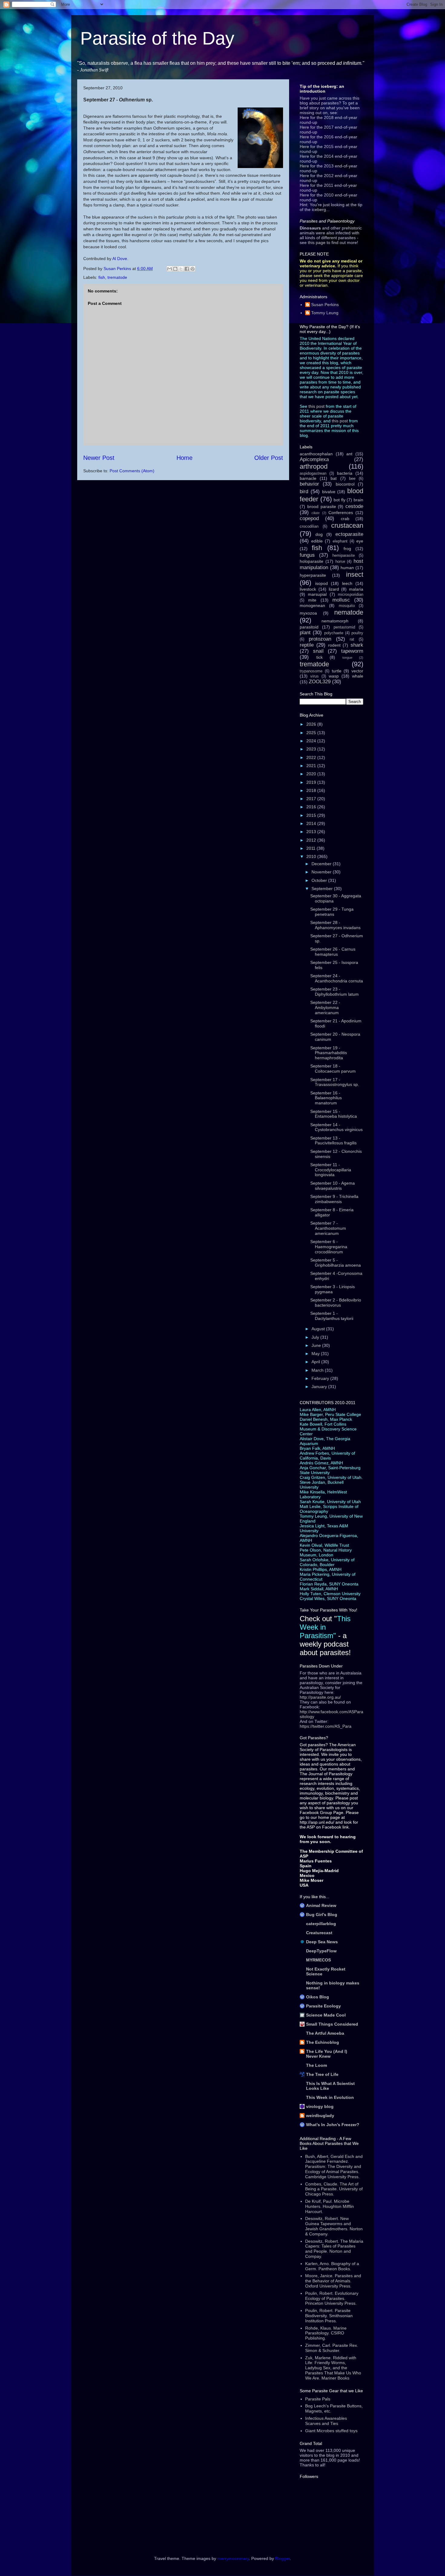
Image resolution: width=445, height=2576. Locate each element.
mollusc (341, 600)
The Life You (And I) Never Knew (327, 2054)
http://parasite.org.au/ (320, 1697)
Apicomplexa (314, 459)
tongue (347, 658)
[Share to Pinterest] (193, 269)
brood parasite (322, 506)
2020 (312, 774)
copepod (309, 518)
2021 (312, 766)
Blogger (282, 2558)
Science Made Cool (326, 2015)
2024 (312, 741)
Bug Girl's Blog (322, 1915)
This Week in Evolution (330, 2097)
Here (304, 117)
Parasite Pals (318, 2399)
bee (352, 479)
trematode (117, 277)
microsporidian (351, 595)
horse (340, 562)
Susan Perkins (325, 305)
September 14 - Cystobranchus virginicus (336, 1127)
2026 (312, 724)
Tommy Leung (325, 313)
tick (320, 657)
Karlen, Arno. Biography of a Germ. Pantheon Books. (332, 2266)
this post (316, 406)
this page (317, 242)
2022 (312, 757)
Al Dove (120, 259)
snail (318, 651)
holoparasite (311, 561)
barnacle (308, 478)
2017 (312, 799)
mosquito (347, 606)
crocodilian (309, 526)
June (317, 1345)
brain (358, 500)
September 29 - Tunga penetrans (332, 912)
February (321, 1378)
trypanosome (311, 671)
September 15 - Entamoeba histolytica (334, 1114)
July (316, 1337)
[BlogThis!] (175, 269)
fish (102, 277)
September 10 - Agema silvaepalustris (333, 1186)
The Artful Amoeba (325, 2033)
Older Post (269, 458)
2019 (312, 782)
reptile (307, 645)
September (323, 889)
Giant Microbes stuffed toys (331, 2431)
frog (347, 549)
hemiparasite (344, 556)
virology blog (320, 2106)
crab (345, 519)
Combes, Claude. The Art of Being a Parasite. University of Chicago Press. (334, 2189)
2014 (312, 823)
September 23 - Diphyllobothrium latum (335, 992)
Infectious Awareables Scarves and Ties (326, 2421)
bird (304, 491)
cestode (354, 506)
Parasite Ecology (323, 2006)
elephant (340, 541)
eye (360, 541)
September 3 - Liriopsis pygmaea (333, 1289)
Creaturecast (319, 1933)
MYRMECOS (318, 1960)
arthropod (314, 466)
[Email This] (170, 269)
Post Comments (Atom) (132, 471)
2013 (312, 832)
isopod (321, 583)
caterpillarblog (321, 1924)
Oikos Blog (318, 1997)
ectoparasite (349, 534)
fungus (307, 555)
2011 (311, 848)
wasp (334, 676)
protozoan (320, 639)
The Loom (316, 2065)
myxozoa (308, 613)
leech (347, 583)
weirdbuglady (320, 2116)
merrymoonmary (233, 2558)
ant (349, 454)
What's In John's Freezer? (333, 2125)
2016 (312, 807)
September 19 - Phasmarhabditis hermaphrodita (329, 1053)
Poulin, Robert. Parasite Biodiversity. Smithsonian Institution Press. (329, 2316)
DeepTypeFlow (321, 1951)
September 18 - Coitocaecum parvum (333, 1069)
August (319, 1329)
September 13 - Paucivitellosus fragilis (333, 1141)
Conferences (341, 513)
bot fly (340, 500)
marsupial (317, 594)
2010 (312, 856)
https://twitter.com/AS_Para (326, 1726)
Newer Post (99, 458)
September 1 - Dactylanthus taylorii (332, 1316)
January (320, 1387)
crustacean (347, 525)
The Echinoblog (323, 2042)
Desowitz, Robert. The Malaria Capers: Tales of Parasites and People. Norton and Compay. (334, 2249)
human (347, 568)
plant (305, 633)
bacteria (345, 473)
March (318, 1370)
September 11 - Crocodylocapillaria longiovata (331, 1170)
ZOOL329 (320, 682)
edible (317, 541)
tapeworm (352, 651)
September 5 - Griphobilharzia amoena (336, 1263)
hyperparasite (313, 575)
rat (352, 639)
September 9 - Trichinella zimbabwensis (334, 1199)
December (322, 864)
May (316, 1354)
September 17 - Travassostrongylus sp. (335, 1082)
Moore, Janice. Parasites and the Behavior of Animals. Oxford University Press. (333, 2281)
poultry (357, 633)
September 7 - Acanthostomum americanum (328, 1228)
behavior (309, 484)
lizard (334, 589)
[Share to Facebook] (187, 269)
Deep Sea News (322, 1942)
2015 (312, 815)
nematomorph (335, 621)
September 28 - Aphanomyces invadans (335, 925)
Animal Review (321, 1905)
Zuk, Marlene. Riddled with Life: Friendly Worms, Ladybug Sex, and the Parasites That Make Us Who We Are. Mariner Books (333, 2368)
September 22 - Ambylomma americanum (325, 1008)
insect (355, 574)
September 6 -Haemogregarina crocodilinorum (329, 1247)
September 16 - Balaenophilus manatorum (326, 1098)
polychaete (334, 633)
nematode (349, 612)
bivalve (329, 492)
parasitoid (309, 627)
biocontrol (345, 484)
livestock (308, 589)
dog (319, 534)
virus (315, 676)
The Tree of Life (322, 2074)
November (322, 872)
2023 (312, 749)
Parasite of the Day (157, 38)
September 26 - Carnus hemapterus (333, 952)
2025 (312, 733)
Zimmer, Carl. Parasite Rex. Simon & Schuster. (332, 2348)
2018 (312, 790)
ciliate (316, 513)
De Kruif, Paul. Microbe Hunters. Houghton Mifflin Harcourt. (330, 2206)
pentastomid (344, 627)
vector (357, 671)
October (320, 880)
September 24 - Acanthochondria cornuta (337, 978)
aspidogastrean (313, 473)
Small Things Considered (332, 2024)
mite (312, 600)
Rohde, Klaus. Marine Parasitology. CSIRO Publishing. (326, 2333)
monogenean (312, 605)
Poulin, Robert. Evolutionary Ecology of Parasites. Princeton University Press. (332, 2298)
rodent (334, 645)
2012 (312, 840)
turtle (337, 671)
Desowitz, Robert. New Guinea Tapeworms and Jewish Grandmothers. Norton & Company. (334, 2226)
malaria (356, 589)
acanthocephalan (316, 454)
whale (358, 676)
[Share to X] (181, 269)
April (316, 1362)
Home (185, 458)
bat (334, 478)
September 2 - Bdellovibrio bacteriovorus (336, 1303)
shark (357, 645)
